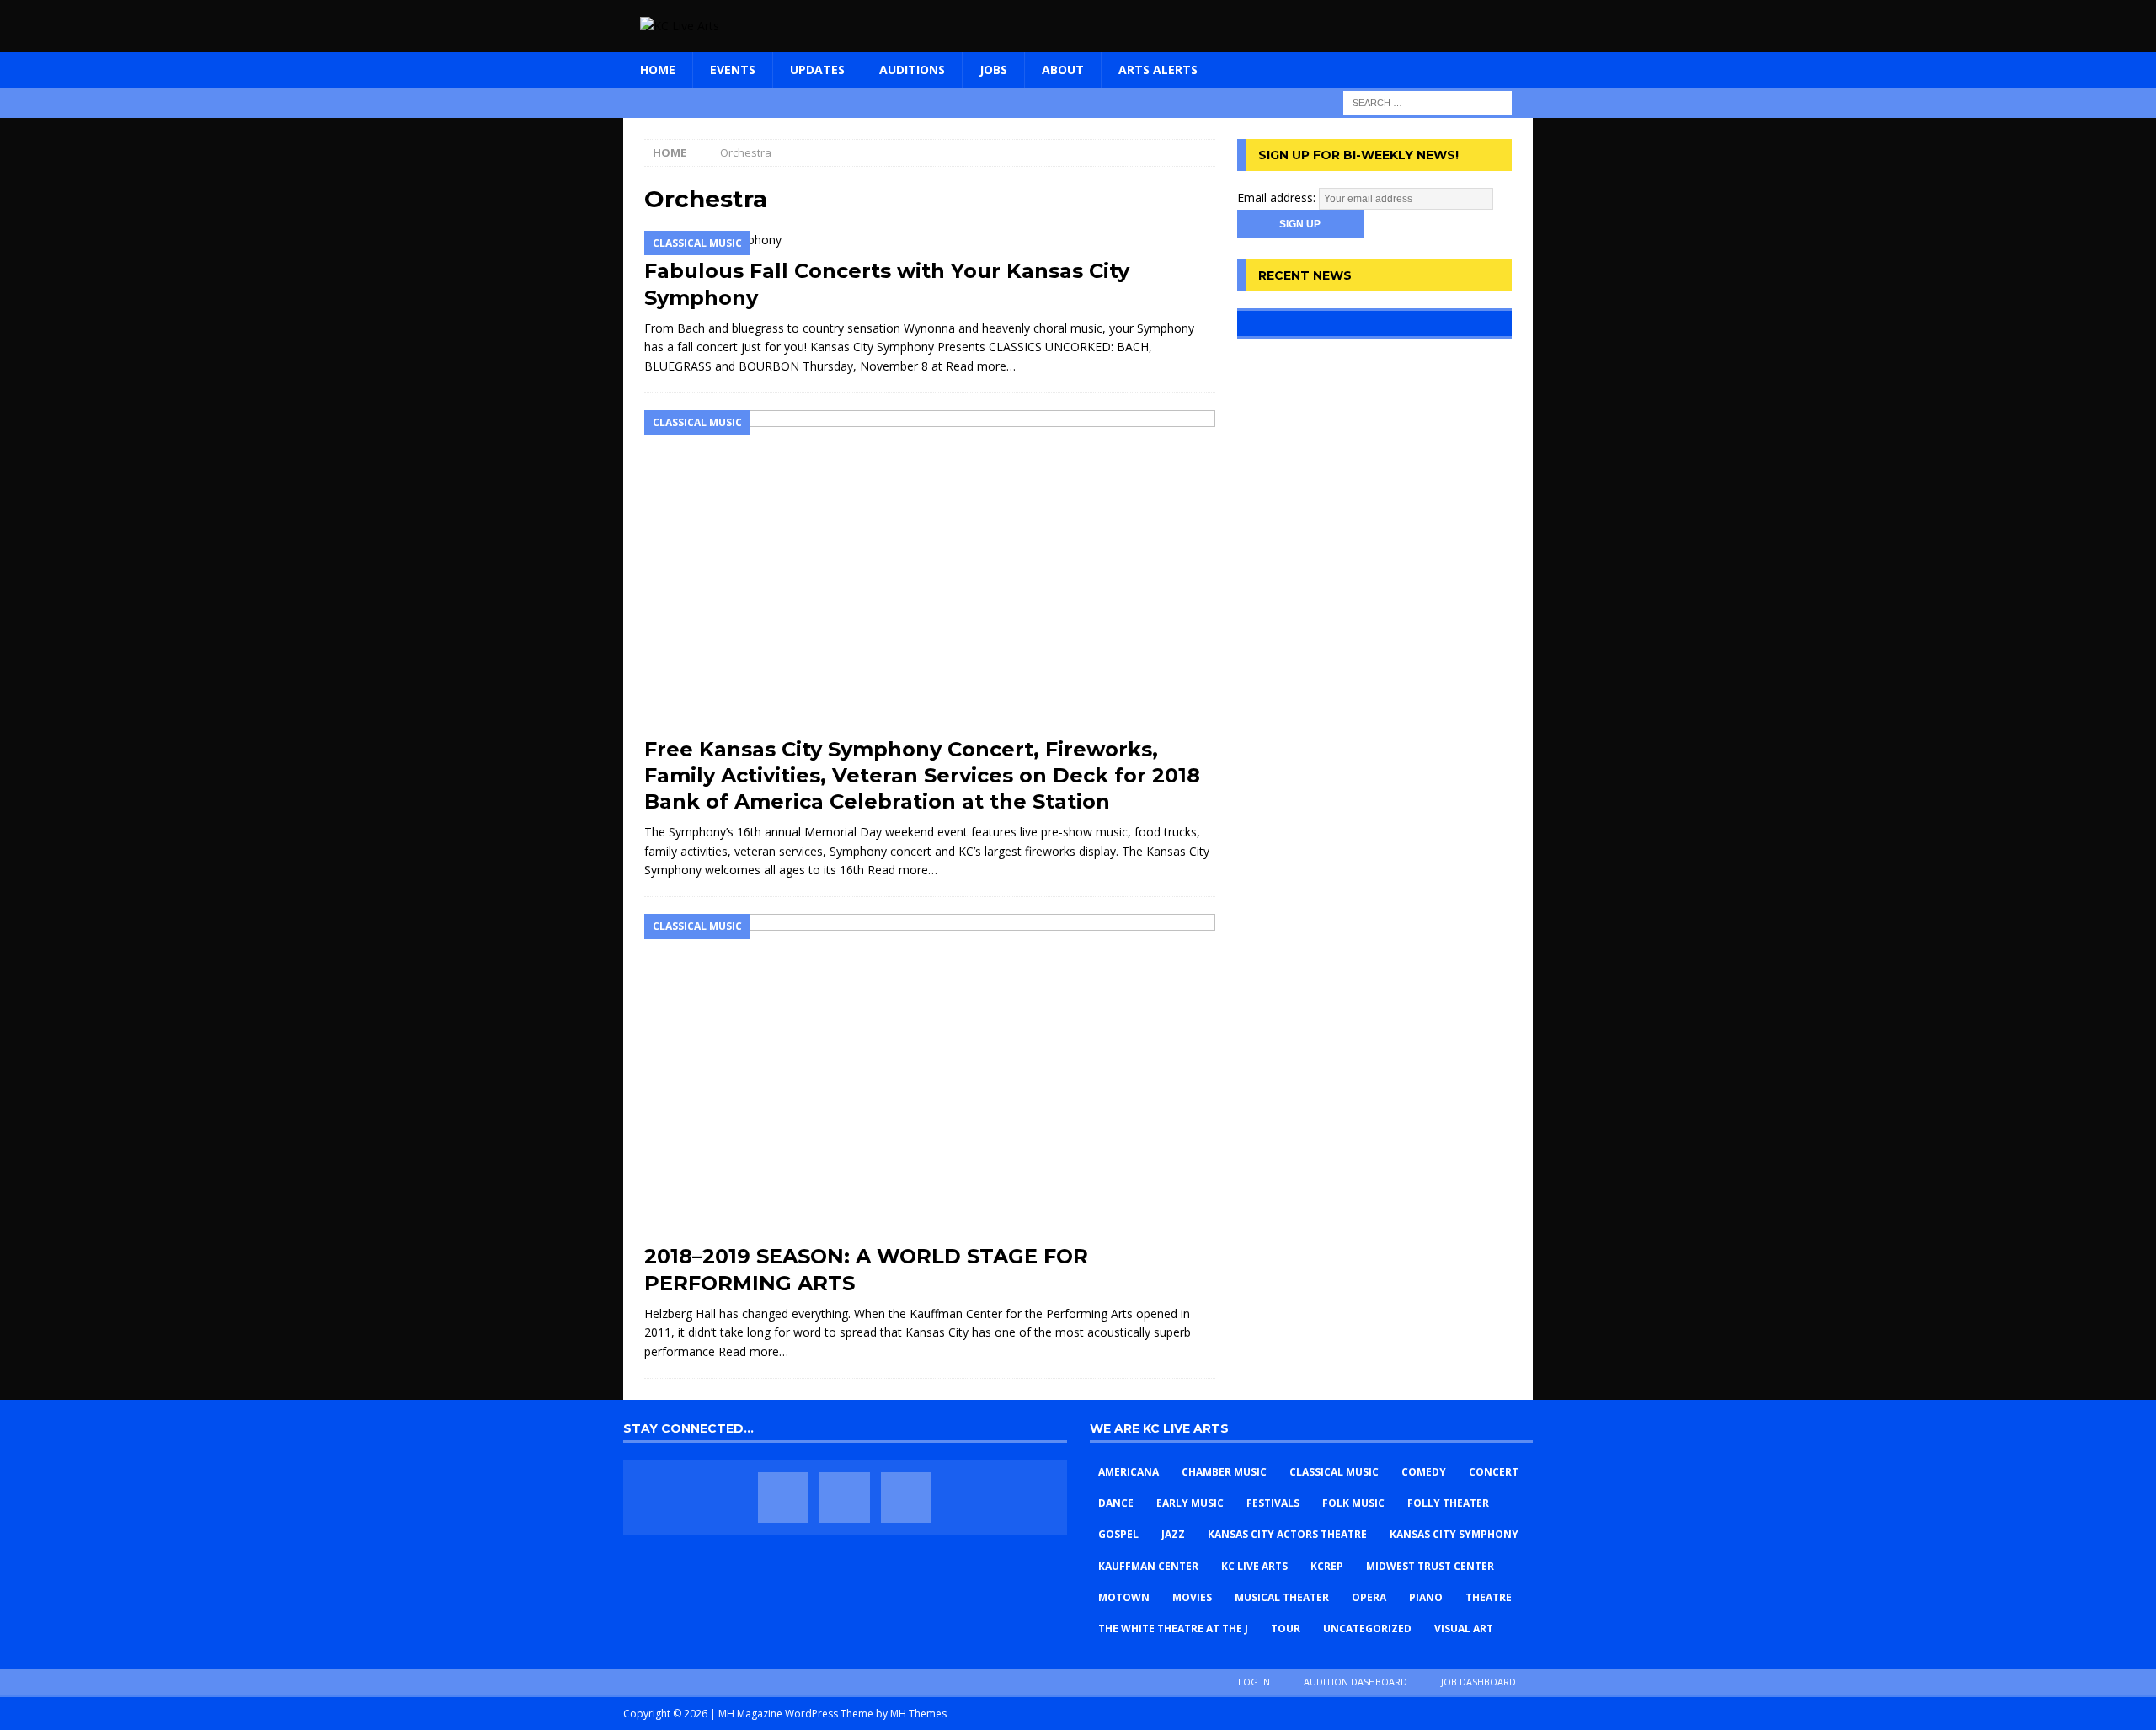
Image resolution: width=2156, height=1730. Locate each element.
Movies (1192, 1597)
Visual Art (1464, 1629)
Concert (1494, 1472)
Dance (1116, 1503)
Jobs (993, 69)
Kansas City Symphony (1454, 1534)
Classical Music (1334, 1472)
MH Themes (918, 1714)
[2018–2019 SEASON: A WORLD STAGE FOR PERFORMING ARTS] (930, 1074)
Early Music (1190, 1503)
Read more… (981, 366)
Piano (1426, 1597)
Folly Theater (1448, 1503)
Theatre (1489, 1597)
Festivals (1273, 1503)
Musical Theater (1282, 1597)
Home (658, 69)
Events (733, 69)
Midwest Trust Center (1430, 1566)
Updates (817, 69)
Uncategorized (1367, 1629)
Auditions (912, 69)
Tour (1286, 1629)
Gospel (1118, 1534)
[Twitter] (845, 1498)
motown (1124, 1597)
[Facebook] (783, 1498)
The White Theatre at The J (1173, 1629)
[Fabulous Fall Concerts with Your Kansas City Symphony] (930, 240)
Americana (1129, 1472)
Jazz (1173, 1534)
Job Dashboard (1478, 1682)
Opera (1369, 1597)
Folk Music (1353, 1503)
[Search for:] (1428, 101)
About (1063, 69)
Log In (1254, 1682)
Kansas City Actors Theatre (1287, 1534)
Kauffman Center (1148, 1566)
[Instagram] (906, 1498)
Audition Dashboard (1356, 1682)
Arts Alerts (1158, 69)
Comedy (1424, 1472)
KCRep (1327, 1566)
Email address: (1278, 198)
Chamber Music (1224, 1472)
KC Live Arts (1254, 1566)
